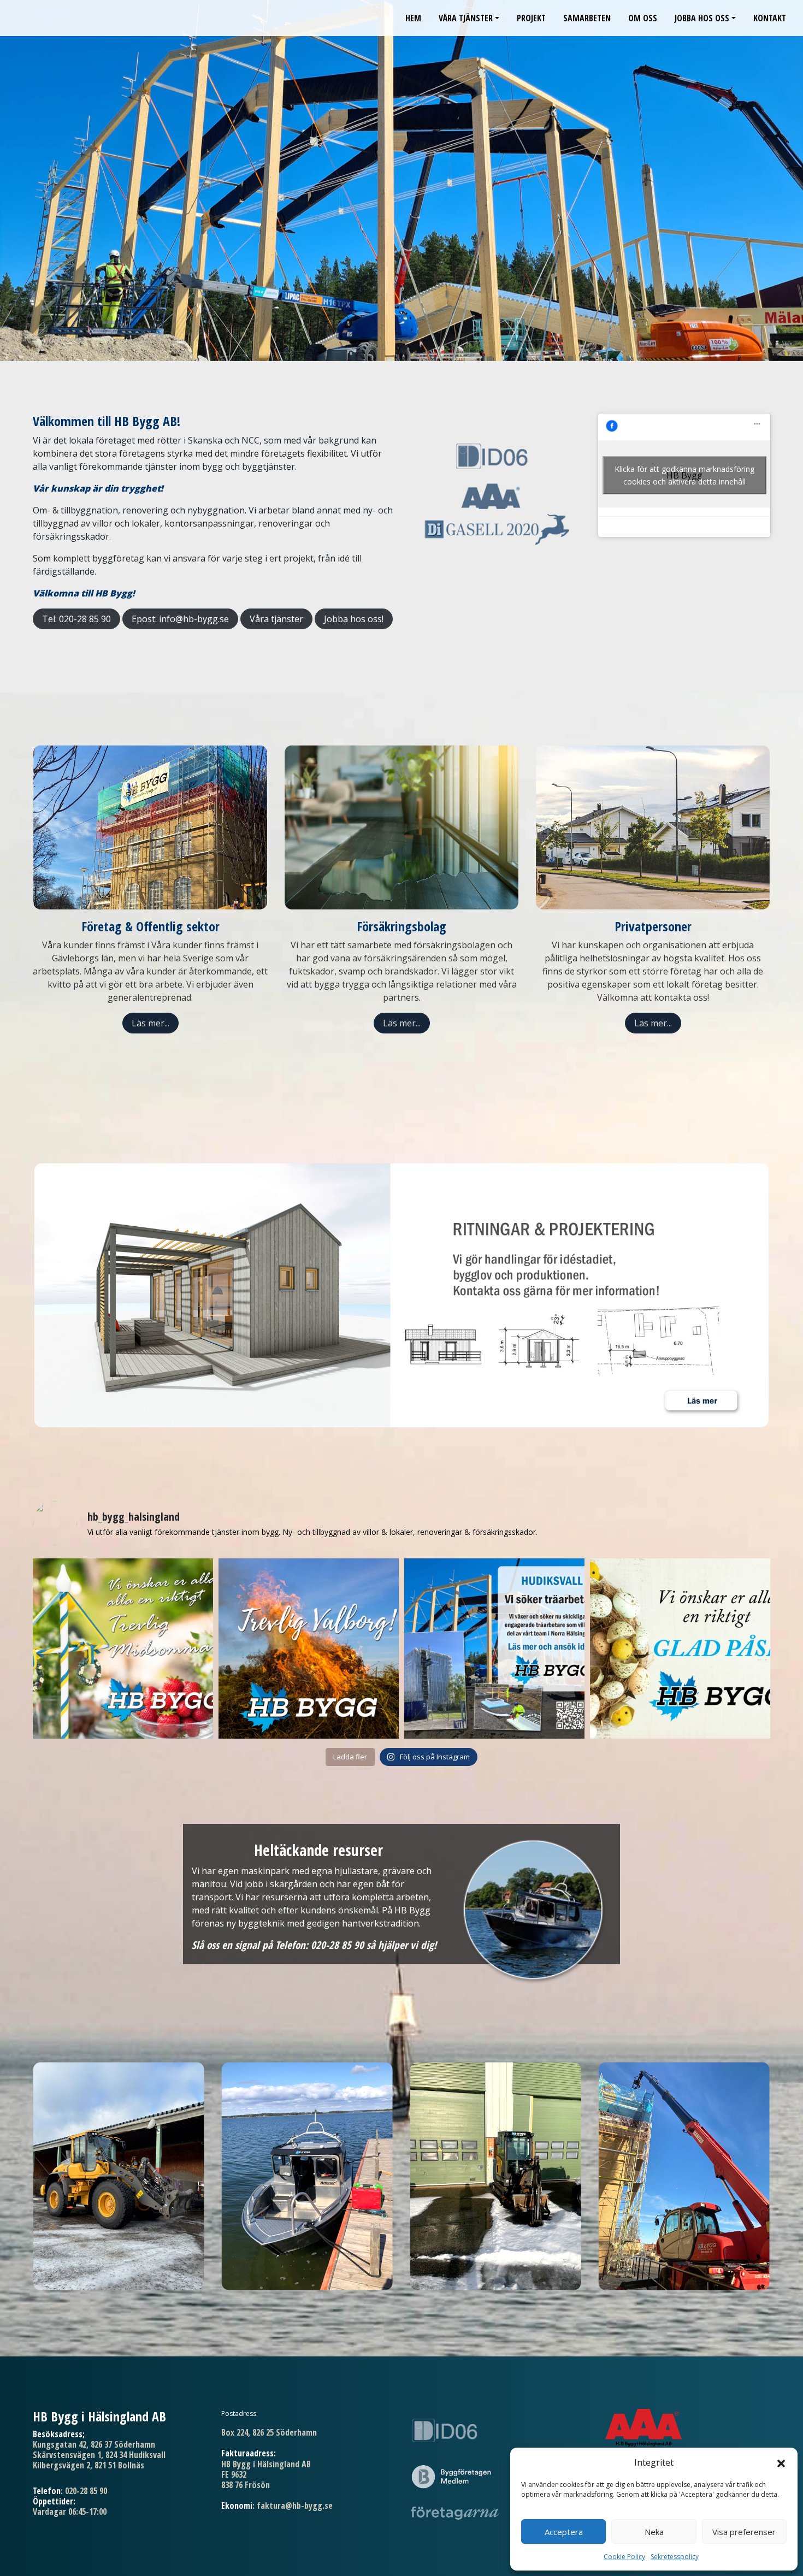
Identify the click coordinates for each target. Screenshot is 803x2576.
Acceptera (564, 2532)
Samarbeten (587, 18)
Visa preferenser (744, 2532)
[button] (781, 2462)
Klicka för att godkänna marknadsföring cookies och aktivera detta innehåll (684, 475)
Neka (654, 2532)
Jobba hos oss (702, 18)
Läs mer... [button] (150, 1023)
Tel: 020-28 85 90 (76, 619)
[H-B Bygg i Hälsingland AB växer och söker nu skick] (494, 1649)
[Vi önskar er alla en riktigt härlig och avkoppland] (680, 1649)
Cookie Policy (624, 2557)
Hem (413, 18)
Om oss (643, 18)
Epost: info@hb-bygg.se (180, 619)
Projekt (531, 18)
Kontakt (770, 18)
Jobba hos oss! (354, 619)
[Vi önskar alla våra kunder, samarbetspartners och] (123, 1649)
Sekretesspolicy (675, 2557)
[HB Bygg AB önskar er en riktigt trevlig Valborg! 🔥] (309, 1649)
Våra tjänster (466, 18)
